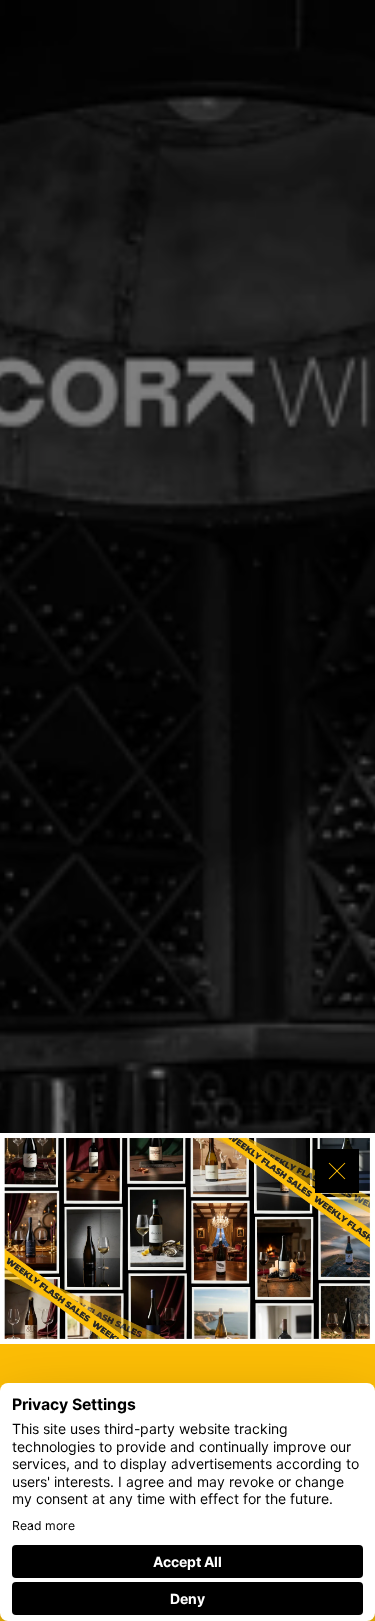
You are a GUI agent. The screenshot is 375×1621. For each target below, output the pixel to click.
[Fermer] (337, 1171)
